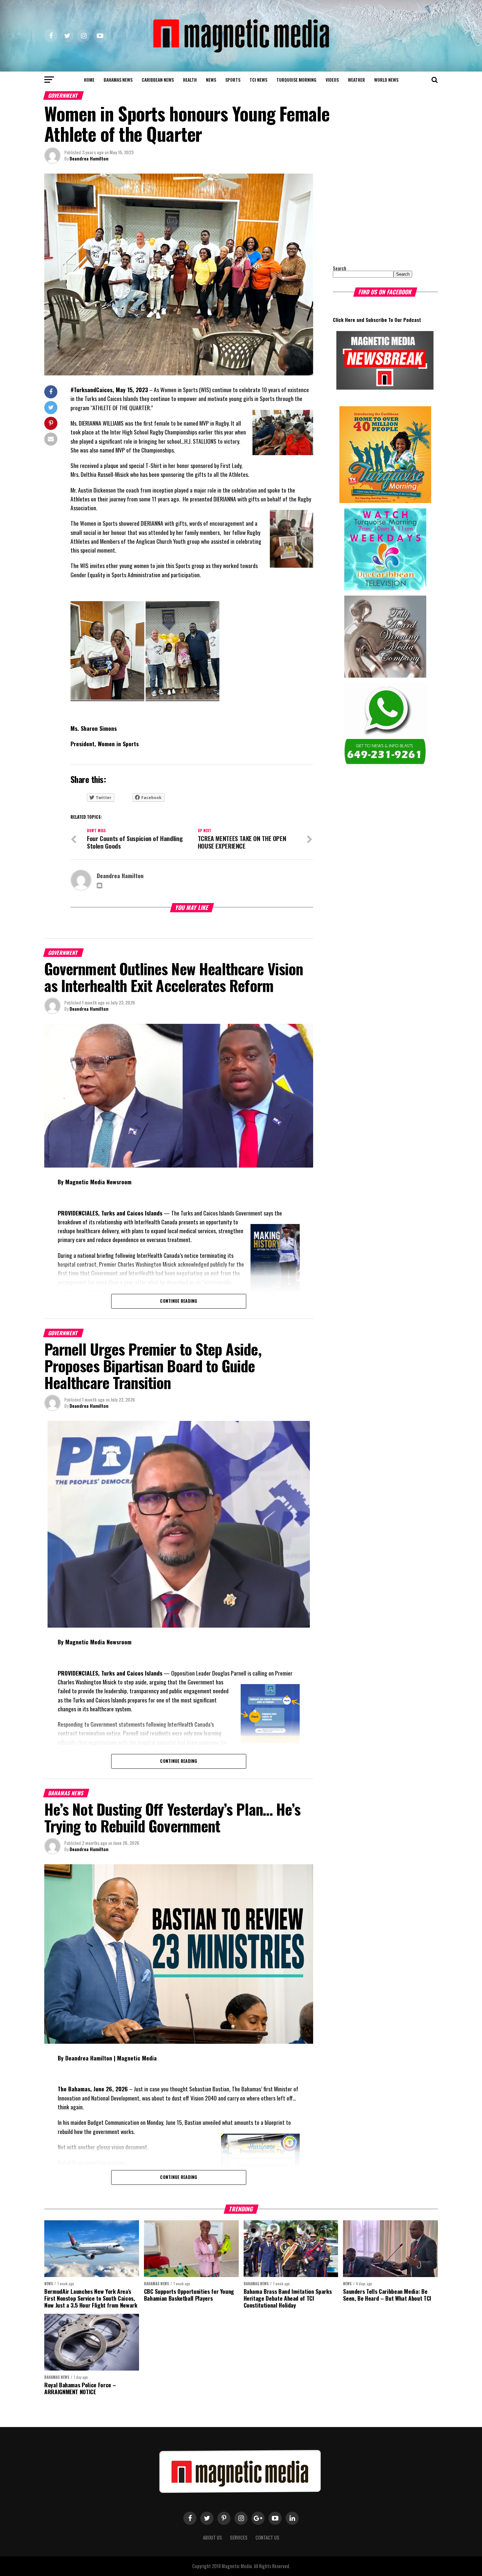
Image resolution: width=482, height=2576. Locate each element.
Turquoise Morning (296, 80)
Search (340, 268)
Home (89, 80)
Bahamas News (118, 80)
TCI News (258, 80)
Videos (332, 80)
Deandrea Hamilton (89, 158)
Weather (356, 80)
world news (386, 80)
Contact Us (267, 2537)
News (211, 80)
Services (239, 2537)
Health (190, 80)
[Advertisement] (374, 215)
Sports (233, 80)
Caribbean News (158, 80)
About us (212, 2537)
